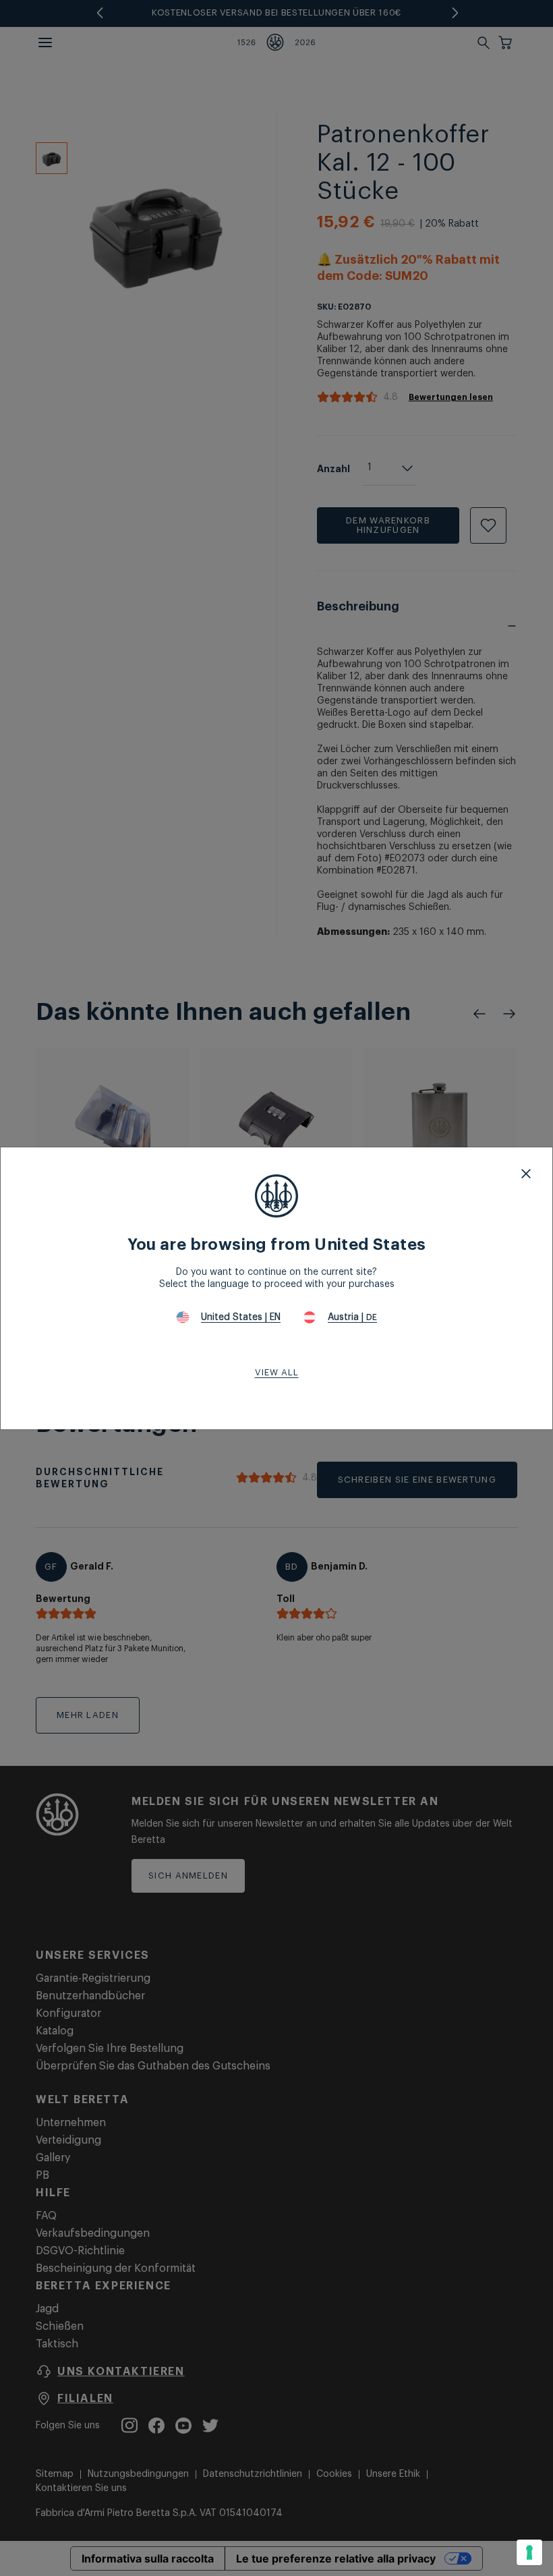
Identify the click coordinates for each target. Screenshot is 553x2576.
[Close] (526, 1174)
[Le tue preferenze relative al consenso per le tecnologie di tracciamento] (529, 2552)
